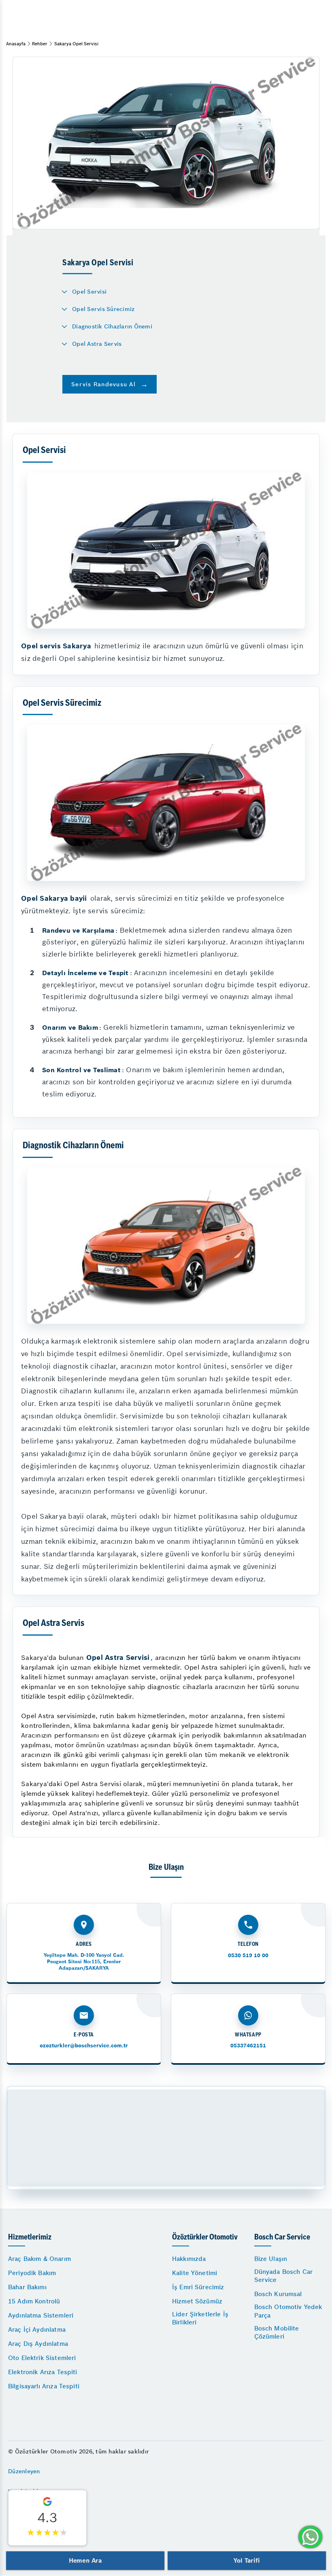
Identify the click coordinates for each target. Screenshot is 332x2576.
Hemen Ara (85, 2560)
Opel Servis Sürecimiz (103, 309)
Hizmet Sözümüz (197, 2301)
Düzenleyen (24, 2471)
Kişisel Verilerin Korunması (46, 2531)
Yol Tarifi (247, 2560)
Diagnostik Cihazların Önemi (112, 326)
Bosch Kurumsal (278, 2294)
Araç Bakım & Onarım (39, 2259)
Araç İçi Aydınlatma (37, 2329)
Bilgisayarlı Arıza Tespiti (44, 2386)
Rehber (40, 44)
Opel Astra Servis (97, 344)
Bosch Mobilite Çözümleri (277, 2332)
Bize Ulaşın (271, 2259)
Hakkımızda (189, 2259)
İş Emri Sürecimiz (198, 2287)
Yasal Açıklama (29, 2491)
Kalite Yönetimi (195, 2273)
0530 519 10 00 (248, 1955)
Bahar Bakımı (27, 2287)
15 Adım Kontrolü (34, 2301)
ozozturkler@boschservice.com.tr (84, 2046)
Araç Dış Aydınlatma (38, 2344)
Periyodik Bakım (32, 2273)
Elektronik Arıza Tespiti (43, 2372)
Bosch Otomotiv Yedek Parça (288, 2311)
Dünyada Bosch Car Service (284, 2276)
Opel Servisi (89, 292)
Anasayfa (16, 44)
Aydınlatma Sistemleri (41, 2315)
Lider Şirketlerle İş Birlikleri (200, 2318)
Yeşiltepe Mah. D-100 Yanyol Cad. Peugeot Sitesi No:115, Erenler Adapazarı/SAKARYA (84, 1961)
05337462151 (248, 2046)
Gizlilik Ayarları (30, 2511)
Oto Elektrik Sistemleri (42, 2358)
